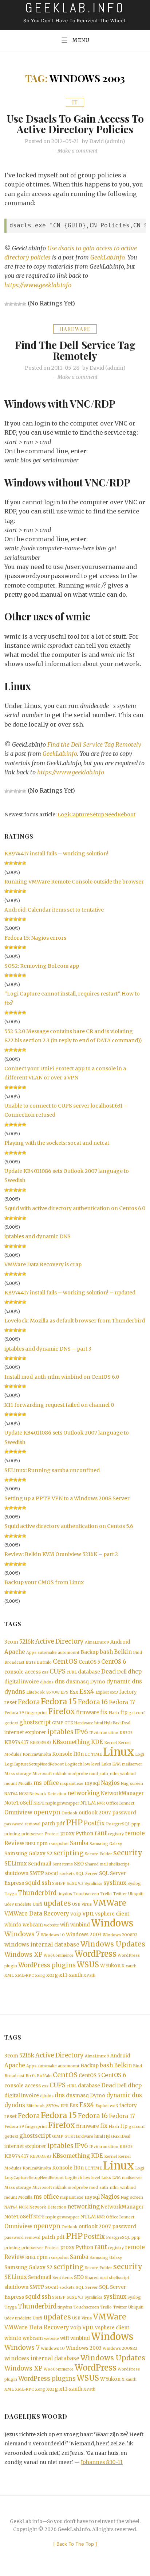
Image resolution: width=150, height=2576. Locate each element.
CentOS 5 (89, 1662)
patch (48, 1824)
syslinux (115, 1883)
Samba (79, 1843)
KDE (97, 1742)
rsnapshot (59, 1844)
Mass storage (18, 1774)
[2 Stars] (11, 304)
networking (84, 1793)
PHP (74, 1823)
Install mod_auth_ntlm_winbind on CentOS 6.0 (62, 1377)
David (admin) (107, 141)
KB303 (126, 1733)
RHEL (31, 1844)
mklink (60, 1774)
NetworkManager (122, 1793)
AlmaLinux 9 (97, 1642)
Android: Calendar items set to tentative (54, 910)
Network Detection (48, 1794)
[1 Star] (7, 304)
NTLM (88, 1803)
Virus (87, 1904)
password (124, 1813)
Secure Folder (98, 1854)
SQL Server (87, 1874)
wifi (65, 1925)
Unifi (37, 1904)
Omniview (18, 1812)
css (45, 1672)
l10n (79, 1754)
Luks (106, 1764)
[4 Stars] (20, 304)
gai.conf (137, 1713)
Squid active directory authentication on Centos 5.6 (69, 1526)
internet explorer (25, 1732)
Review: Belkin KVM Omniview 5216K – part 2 (61, 1554)
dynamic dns (124, 1681)
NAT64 (11, 1794)
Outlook (70, 1813)
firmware (88, 1712)
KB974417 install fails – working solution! (56, 854)
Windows (112, 1923)
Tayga (11, 1894)
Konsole (62, 1754)
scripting (69, 1853)
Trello (106, 1894)
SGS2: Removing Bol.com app (42, 966)
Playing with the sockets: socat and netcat (57, 1143)
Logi (140, 1754)
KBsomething (71, 1742)
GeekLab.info (107, 257)
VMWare (109, 1903)
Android (120, 1642)
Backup (90, 1652)
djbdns (47, 1682)
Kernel (110, 1743)
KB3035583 (41, 1743)
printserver (32, 1834)
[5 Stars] (24, 304)
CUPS (58, 1672)
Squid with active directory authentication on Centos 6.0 (75, 1208)
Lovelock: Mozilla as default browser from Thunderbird (75, 1321)
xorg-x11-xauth (64, 1975)
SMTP (37, 1873)
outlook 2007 (95, 1813)
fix (104, 1712)
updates (57, 1903)
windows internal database (42, 1944)
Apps (31, 1653)
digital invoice (22, 1682)
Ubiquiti (136, 1894)
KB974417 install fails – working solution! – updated (70, 1293)
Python (84, 1834)
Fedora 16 (93, 1702)
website (52, 1925)
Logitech (74, 1764)
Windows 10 (53, 1935)
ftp (124, 1712)
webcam (33, 1925)
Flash (114, 1713)
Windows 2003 (84, 1935)
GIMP (58, 1723)
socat (52, 1873)
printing (12, 1834)
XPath (89, 1976)
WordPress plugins (47, 1965)
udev (9, 1904)
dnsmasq (77, 1682)
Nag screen (132, 1784)
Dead (108, 1672)
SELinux (16, 1863)
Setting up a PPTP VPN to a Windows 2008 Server (67, 1498)
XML (9, 1976)
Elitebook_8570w (43, 1692)
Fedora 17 (122, 1702)
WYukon (110, 1966)
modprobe (78, 1774)
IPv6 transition (104, 1733)
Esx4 (87, 1691)
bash (106, 1652)
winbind (80, 1925)
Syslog (134, 1884)
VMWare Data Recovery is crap (43, 1264)
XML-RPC (24, 1976)
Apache (15, 1652)
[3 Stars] (15, 304)
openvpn (47, 1812)
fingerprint (36, 1713)
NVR (101, 1803)
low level (92, 1764)
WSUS (88, 1965)
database (89, 1672)
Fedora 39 (14, 1713)
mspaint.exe (72, 1784)
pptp (136, 1824)
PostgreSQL (118, 1824)
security (128, 1853)
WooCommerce (59, 1955)
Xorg (40, 1976)
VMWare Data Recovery (37, 1913)
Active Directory (60, 1642)
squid (33, 1883)
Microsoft (42, 1774)
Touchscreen (86, 1894)
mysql (92, 1783)
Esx (74, 1692)
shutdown (16, 1873)
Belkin (123, 1652)
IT (75, 102)
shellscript (119, 1864)
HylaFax (112, 1723)
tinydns (65, 1894)
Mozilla (25, 1784)
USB (76, 1904)
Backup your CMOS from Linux (44, 1582)
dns (60, 1681)
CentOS (65, 1661)
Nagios (110, 1783)
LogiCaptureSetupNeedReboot (96, 815)
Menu (81, 40)
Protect (52, 1834)
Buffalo (44, 1662)
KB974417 (17, 1742)
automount (69, 1653)
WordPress (96, 1954)
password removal (22, 1824)
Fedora (29, 1702)
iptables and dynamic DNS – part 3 (48, 1349)
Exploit (102, 1692)
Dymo (98, 1682)
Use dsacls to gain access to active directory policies (75, 124)
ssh (46, 1883)
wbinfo (13, 1925)
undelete (23, 1904)
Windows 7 (22, 1934)
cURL (72, 1672)
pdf (60, 1824)
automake (47, 1653)
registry (116, 1834)
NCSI (24, 1794)
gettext (11, 1723)
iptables (60, 1732)
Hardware (75, 329)
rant (101, 1833)
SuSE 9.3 (75, 1884)
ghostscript (35, 1722)
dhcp (135, 1672)
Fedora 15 (59, 1701)
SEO (79, 1864)
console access (23, 1672)
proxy (67, 1834)
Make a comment (78, 151)
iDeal (125, 1723)
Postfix (94, 1823)
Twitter (120, 1894)
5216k (27, 1642)
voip (76, 1914)
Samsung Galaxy (106, 1844)
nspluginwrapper (62, 1803)
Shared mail (96, 1864)
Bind (137, 1653)
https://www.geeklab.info (38, 285)
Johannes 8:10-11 (102, 2462)
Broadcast (14, 1662)
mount (11, 1784)
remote (135, 1833)
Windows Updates (113, 1944)
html (99, 1723)
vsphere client (112, 1914)
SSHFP (59, 1884)
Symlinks (93, 1884)
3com (11, 1642)
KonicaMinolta (37, 1754)
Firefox (62, 1711)
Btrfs (31, 1662)
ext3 (114, 1692)
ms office (46, 1783)
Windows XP (23, 1955)
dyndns (15, 1692)
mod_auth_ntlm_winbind (112, 1774)
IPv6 (81, 1732)
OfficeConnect (120, 1803)
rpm (42, 1843)
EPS (64, 1692)
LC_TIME (93, 1754)
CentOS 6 (114, 1662)
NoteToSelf (18, 1803)
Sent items (63, 1864)
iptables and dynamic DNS (37, 1236)
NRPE (39, 1803)
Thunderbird (37, 1893)
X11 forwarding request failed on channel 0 (59, 1405)
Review (14, 1843)
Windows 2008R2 (120, 1935)
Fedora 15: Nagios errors (35, 938)
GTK (69, 1723)
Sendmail (40, 1864)
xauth (131, 1966)
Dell (122, 1672)
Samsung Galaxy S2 (28, 1854)
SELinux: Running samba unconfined (52, 1470)
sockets (67, 1874)
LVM (117, 1764)
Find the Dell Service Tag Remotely (75, 350)
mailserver (132, 1764)
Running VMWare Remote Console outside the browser (74, 882)
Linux (119, 1752)
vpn (88, 1913)
